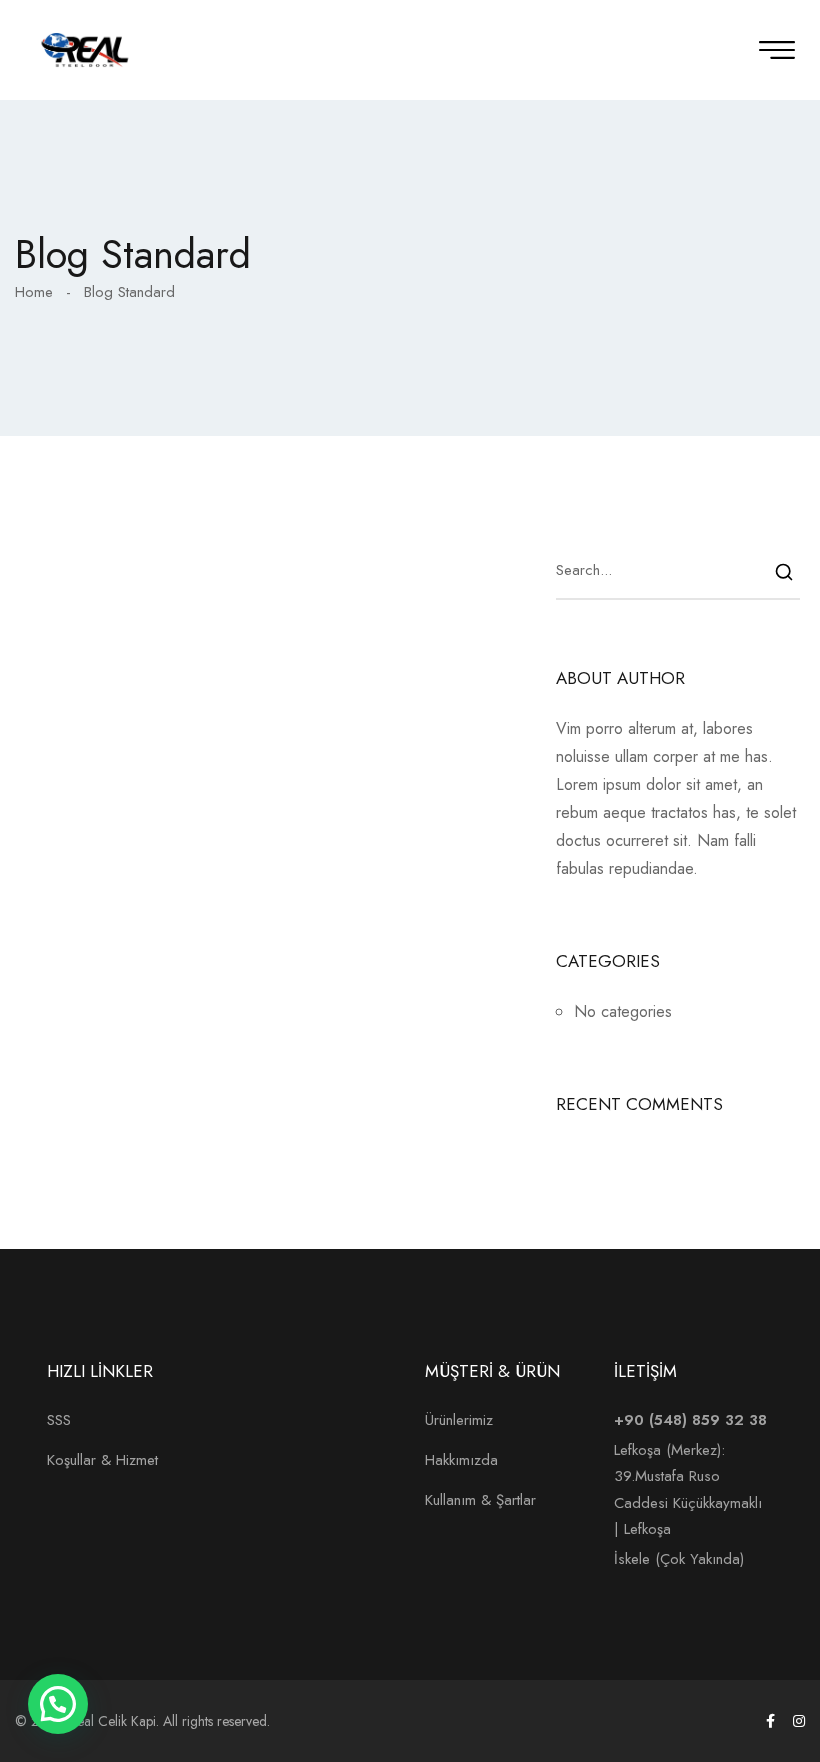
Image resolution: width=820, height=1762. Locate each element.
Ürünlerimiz (459, 1420)
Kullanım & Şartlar (480, 1500)
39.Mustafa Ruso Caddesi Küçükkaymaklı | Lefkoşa (690, 1502)
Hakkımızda (461, 1460)
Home (34, 292)
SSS (59, 1420)
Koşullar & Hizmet (102, 1460)
